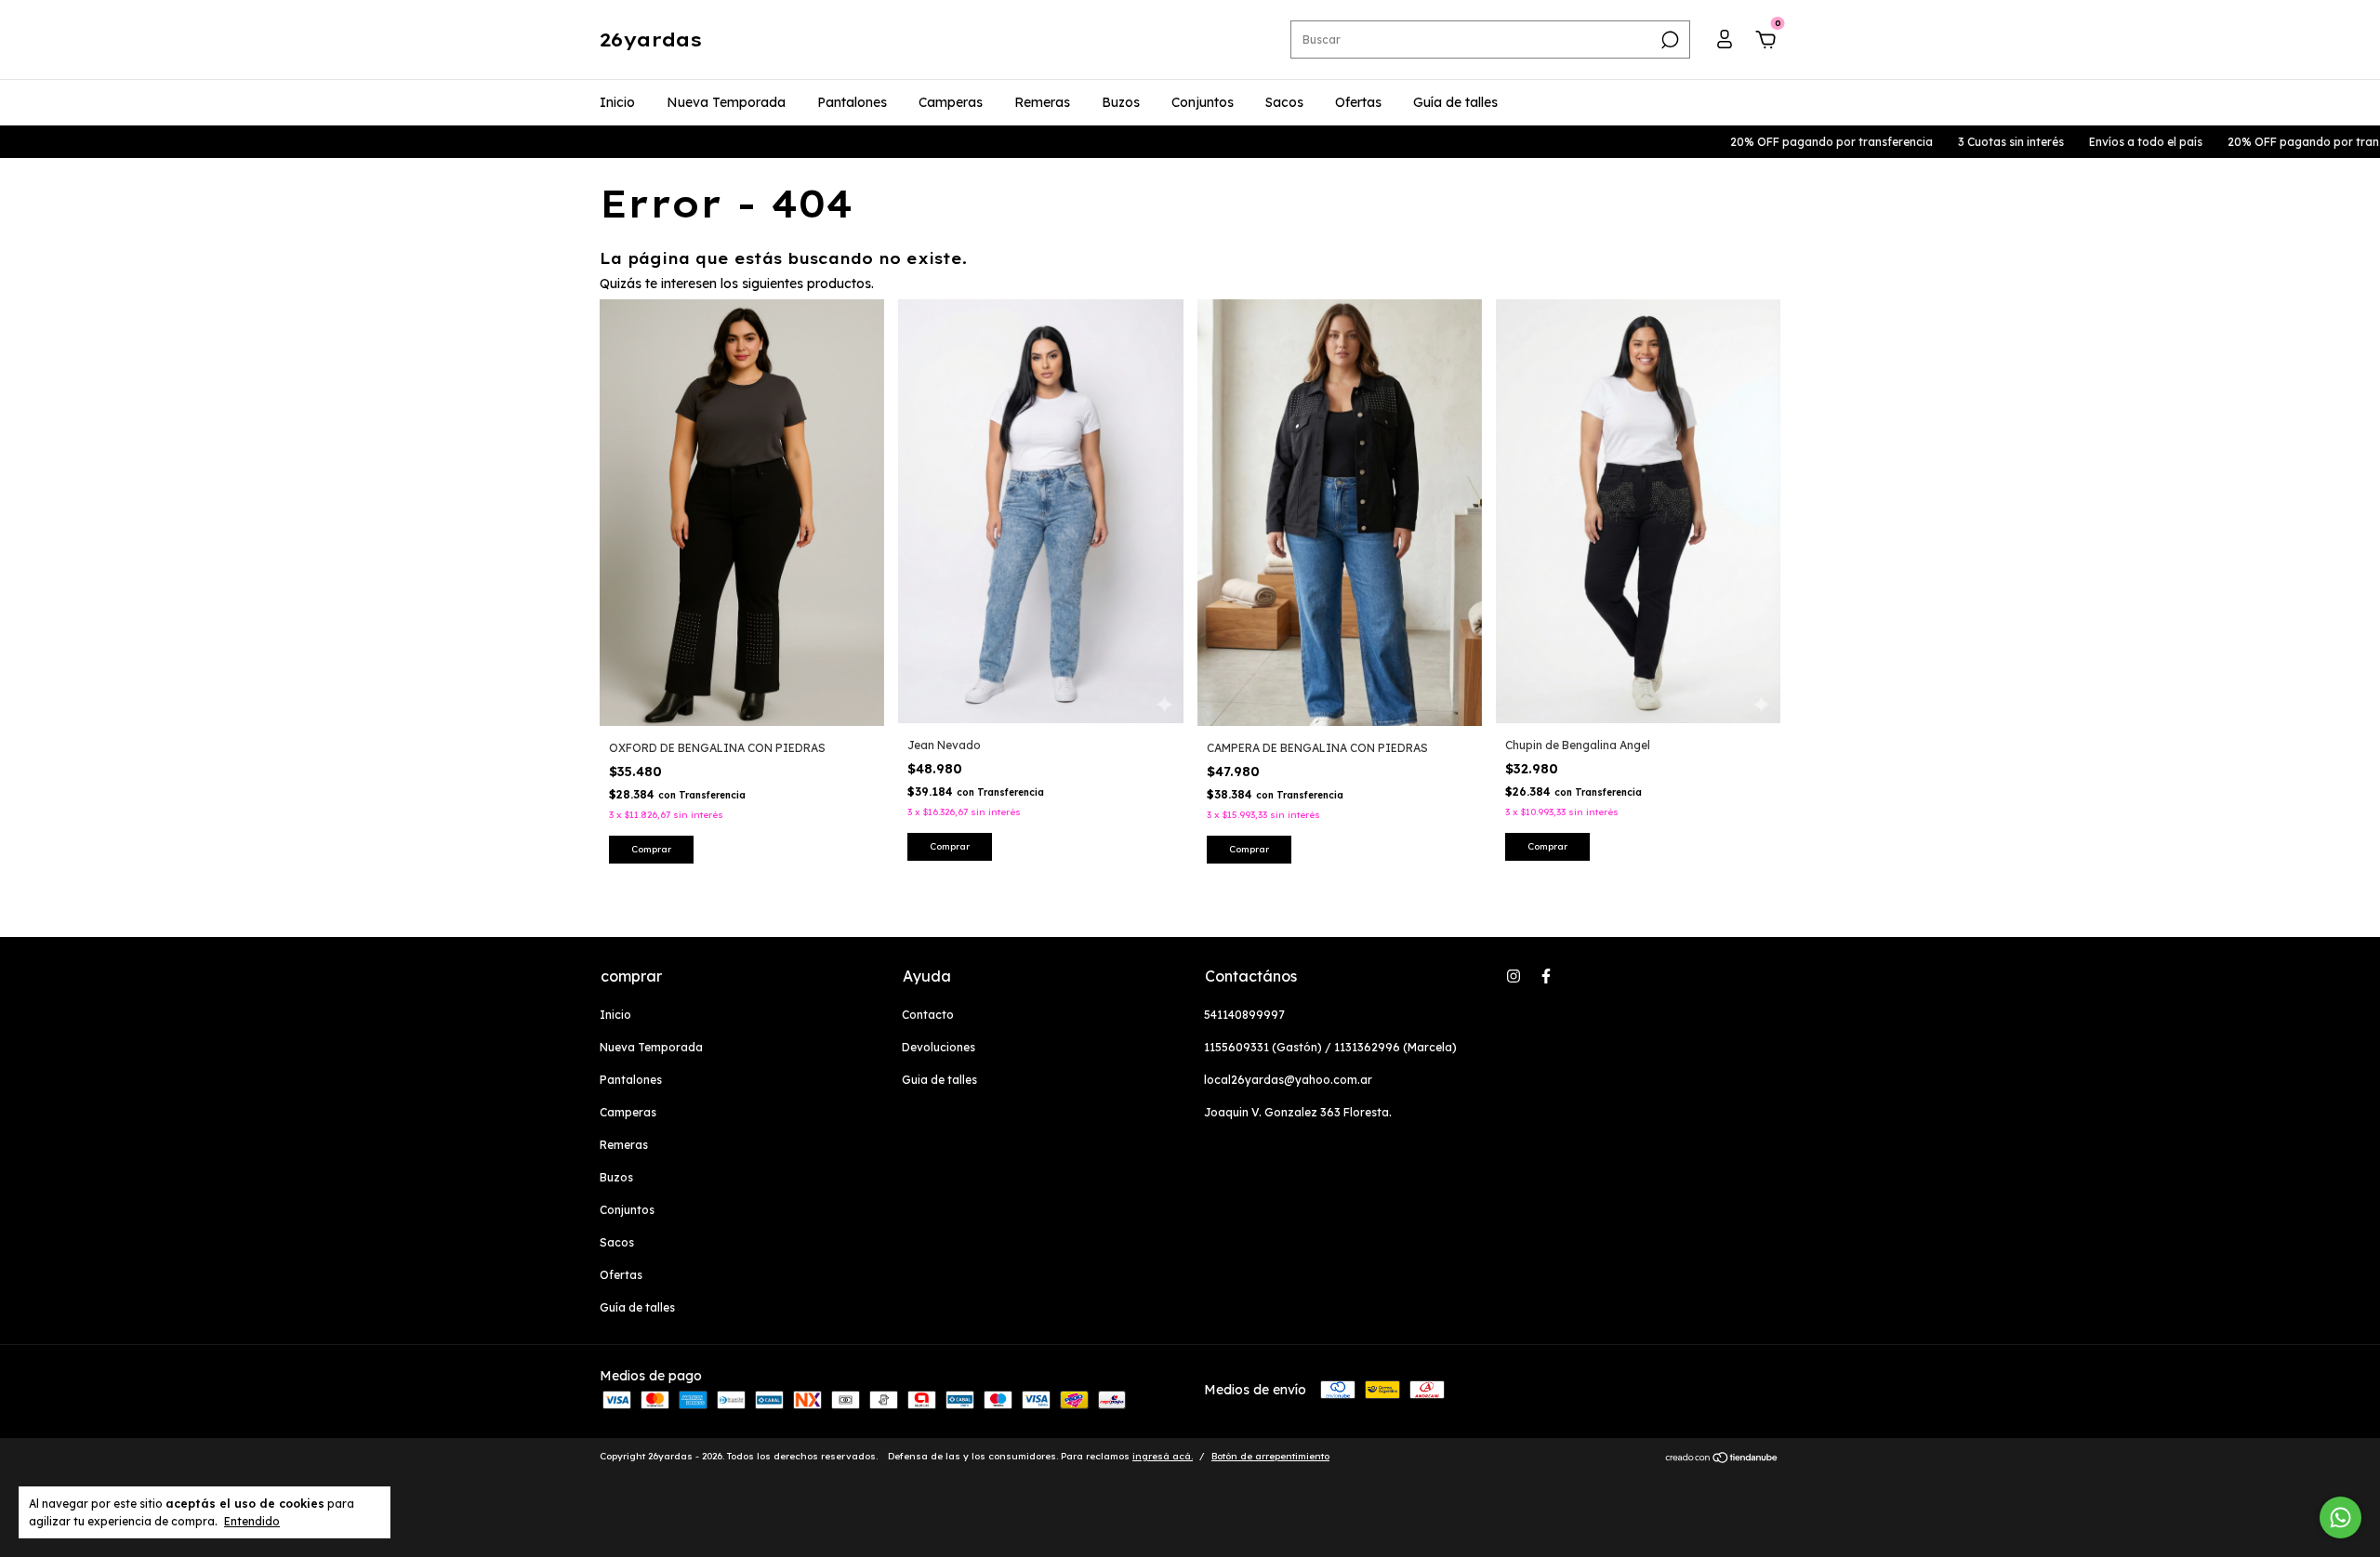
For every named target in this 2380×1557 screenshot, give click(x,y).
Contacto (928, 1015)
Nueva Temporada (726, 102)
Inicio (617, 102)
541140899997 (1244, 1015)
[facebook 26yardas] (1546, 976)
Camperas (951, 102)
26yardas (651, 40)
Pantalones (852, 102)
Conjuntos (1203, 102)
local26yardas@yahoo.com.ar (1288, 1080)
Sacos (1284, 102)
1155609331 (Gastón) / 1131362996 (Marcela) (1330, 1047)
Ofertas (1358, 102)
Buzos (1121, 102)
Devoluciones (939, 1047)
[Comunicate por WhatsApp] (2340, 1517)
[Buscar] (1668, 40)
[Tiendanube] (1722, 1458)
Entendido (252, 1521)
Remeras (1042, 102)
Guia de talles (939, 1080)
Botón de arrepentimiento (1270, 1456)
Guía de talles (1455, 102)
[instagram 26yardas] (1514, 976)
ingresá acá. (1163, 1456)
